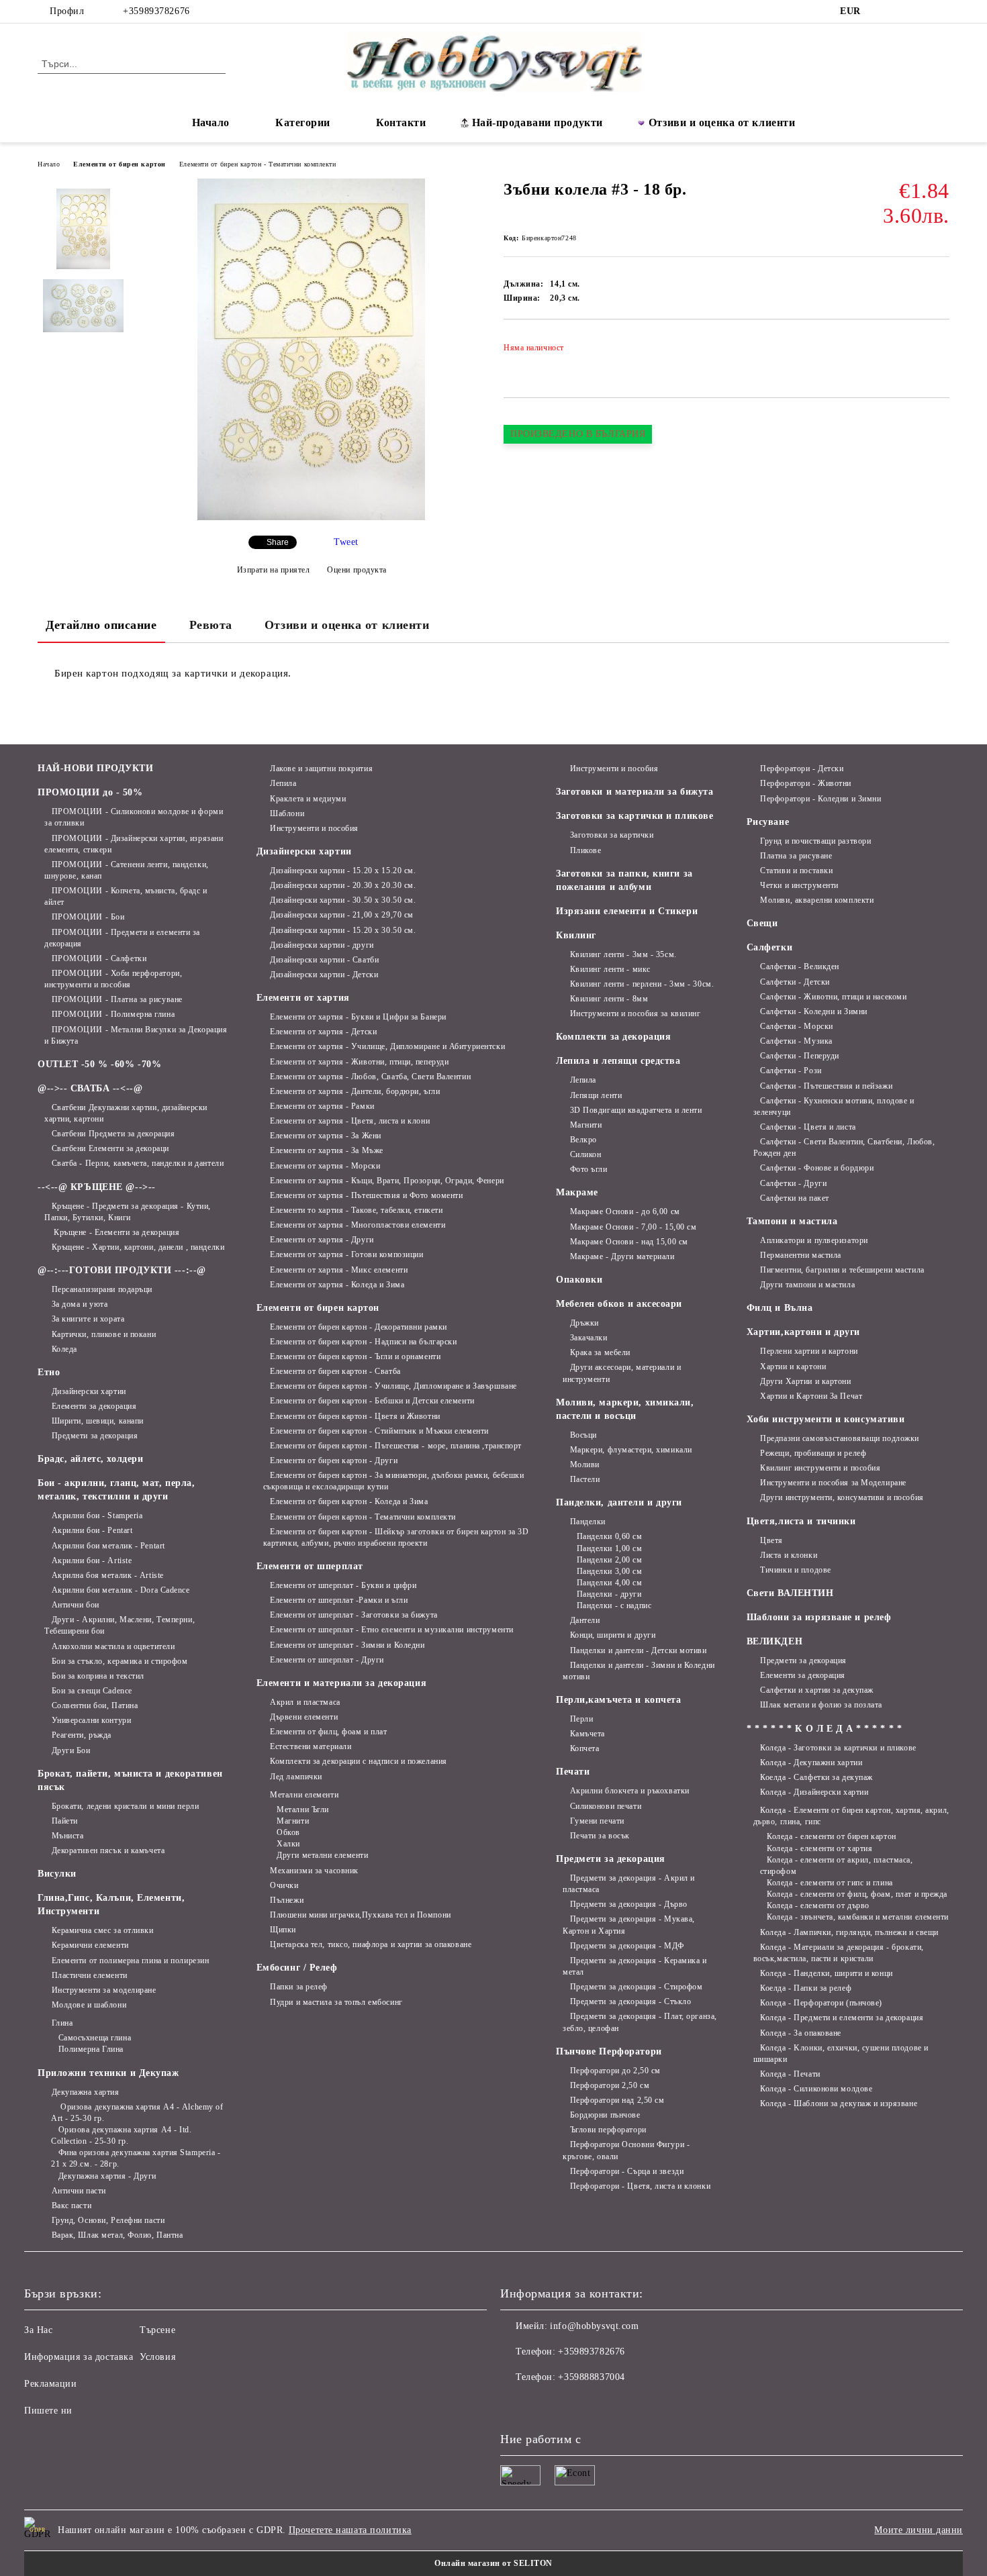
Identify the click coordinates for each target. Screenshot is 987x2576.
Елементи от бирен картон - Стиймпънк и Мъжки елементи (379, 1431)
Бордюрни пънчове (605, 2115)
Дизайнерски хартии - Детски (324, 975)
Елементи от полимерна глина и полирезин (130, 1961)
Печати (573, 1772)
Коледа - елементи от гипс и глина (830, 1883)
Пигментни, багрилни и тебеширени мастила (842, 1270)
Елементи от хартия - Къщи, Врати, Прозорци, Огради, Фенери (387, 1181)
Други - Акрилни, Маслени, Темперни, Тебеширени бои (120, 1625)
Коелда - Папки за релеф (806, 1988)
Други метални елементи (322, 1855)
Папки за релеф (299, 1987)
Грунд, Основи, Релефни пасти (108, 2220)
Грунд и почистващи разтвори (815, 841)
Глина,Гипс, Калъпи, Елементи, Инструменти (111, 1904)
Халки (288, 1844)
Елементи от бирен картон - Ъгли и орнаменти (355, 1356)
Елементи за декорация (94, 1406)
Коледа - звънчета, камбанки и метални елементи (858, 1917)
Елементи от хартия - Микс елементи (339, 1270)
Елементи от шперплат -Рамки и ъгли (339, 1600)
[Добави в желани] (940, 352)
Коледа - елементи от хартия (819, 1848)
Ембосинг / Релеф (297, 1968)
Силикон (585, 1154)
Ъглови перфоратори (608, 2130)
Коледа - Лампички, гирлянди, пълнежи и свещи (849, 1932)
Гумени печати (597, 1821)
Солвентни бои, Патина (95, 1705)
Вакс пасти (72, 2206)
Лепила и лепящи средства (618, 1061)
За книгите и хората (88, 1319)
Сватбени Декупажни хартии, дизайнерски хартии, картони (126, 1113)
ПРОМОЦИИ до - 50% (90, 792)
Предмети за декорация (95, 1436)
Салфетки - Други (793, 1183)
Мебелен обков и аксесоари (619, 1304)
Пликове (585, 850)
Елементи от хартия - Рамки (322, 1106)
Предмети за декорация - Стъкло (630, 2001)
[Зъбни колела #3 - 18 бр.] (311, 517)
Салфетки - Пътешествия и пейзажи (826, 1086)
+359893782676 (156, 11)
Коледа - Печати (790, 2074)
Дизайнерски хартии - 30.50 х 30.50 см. (343, 900)
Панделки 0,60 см (610, 1536)
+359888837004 (591, 2377)
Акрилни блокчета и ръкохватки (630, 1791)
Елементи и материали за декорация (341, 1683)
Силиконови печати (606, 1806)
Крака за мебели (600, 1352)
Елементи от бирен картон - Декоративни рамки (359, 1327)
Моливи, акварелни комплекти (817, 900)
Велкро (583, 1140)
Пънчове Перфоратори (609, 2051)
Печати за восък (600, 1836)
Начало (211, 122)
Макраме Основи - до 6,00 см (625, 1211)
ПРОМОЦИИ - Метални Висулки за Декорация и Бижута (136, 1035)
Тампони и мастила (792, 1221)
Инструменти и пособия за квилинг (635, 1013)
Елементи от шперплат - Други (327, 1660)
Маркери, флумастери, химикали (631, 1450)
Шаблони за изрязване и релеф (819, 1617)
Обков (288, 1832)
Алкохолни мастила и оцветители (113, 1646)
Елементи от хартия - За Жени (326, 1136)
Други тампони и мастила (807, 1285)
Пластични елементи (90, 1975)
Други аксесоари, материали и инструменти (622, 1373)
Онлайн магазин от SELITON (493, 2563)
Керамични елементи (90, 1945)
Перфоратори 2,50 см (610, 2085)
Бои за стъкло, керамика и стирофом (120, 1661)
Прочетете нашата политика (350, 2530)
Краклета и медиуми (308, 799)
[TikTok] (922, 11)
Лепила (283, 783)
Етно (49, 1372)
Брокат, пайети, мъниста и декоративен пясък (130, 1780)
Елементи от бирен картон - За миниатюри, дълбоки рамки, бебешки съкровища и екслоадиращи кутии (394, 1481)
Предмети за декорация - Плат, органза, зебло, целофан (640, 2022)
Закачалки (589, 1338)
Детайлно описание (101, 625)
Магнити (293, 1821)
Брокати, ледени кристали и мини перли (125, 1806)
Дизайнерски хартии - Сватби (324, 960)
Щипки (283, 1930)
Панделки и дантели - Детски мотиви (639, 1650)
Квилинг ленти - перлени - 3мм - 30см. (642, 984)
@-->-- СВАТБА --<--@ (90, 1088)
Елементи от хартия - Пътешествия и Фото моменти (366, 1195)
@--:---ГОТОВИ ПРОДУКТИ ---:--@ (122, 1270)
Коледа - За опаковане (801, 2033)
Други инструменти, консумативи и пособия (842, 1497)
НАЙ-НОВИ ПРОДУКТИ (96, 768)
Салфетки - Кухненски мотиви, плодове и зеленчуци (834, 1106)
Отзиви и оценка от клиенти (722, 122)
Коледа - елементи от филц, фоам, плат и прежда (857, 1894)
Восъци (583, 1435)
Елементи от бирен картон (119, 164)
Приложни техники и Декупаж (108, 2073)
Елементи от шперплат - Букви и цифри (343, 1585)
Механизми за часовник (314, 1871)
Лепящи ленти (596, 1095)
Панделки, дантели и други (619, 1502)
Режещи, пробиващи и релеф (813, 1453)
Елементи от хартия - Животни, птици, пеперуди (359, 1062)
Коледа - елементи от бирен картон (831, 1836)
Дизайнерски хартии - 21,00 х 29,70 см (342, 915)
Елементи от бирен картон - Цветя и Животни (355, 1416)
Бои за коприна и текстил (98, 1676)
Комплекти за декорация (613, 1037)
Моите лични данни (919, 2530)
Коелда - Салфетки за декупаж (816, 1777)
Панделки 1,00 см (610, 1548)
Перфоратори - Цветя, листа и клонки (640, 2186)
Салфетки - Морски (797, 1026)
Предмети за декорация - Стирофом (636, 1987)
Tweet (346, 542)
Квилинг (576, 935)
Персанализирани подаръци (102, 1289)
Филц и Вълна (780, 1308)
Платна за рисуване (796, 856)
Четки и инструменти (799, 885)
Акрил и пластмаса (305, 1702)
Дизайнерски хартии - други (322, 945)
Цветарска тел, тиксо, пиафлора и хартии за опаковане (371, 1944)
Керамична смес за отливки (103, 1930)
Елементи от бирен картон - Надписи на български (363, 1342)
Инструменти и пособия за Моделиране (833, 1483)
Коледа (64, 1349)
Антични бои (76, 1605)
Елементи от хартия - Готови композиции (346, 1254)
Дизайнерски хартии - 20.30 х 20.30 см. (343, 885)
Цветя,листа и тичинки (801, 1521)
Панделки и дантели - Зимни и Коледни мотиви (639, 1671)
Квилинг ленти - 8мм (609, 999)
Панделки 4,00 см (610, 1583)
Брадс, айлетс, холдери (90, 1459)
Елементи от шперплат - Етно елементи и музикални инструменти (392, 1630)
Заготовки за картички (612, 835)
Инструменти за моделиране (104, 1990)
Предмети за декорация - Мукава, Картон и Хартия (629, 1925)
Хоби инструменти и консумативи (826, 1419)
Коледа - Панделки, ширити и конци (826, 1973)
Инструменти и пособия (314, 828)
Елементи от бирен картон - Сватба (335, 1371)
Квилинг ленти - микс (610, 969)
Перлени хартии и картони (809, 1351)
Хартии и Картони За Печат (811, 1396)
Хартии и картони (793, 1367)
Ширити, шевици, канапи (98, 1421)
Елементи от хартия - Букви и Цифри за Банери (358, 1017)
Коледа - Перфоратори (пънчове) (821, 2003)
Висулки (57, 1874)
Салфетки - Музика (796, 1041)
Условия (157, 2357)
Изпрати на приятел (274, 570)
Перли (581, 1719)
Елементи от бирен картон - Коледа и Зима (349, 1501)
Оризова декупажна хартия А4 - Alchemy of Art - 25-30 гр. (137, 2113)
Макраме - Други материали (622, 1256)
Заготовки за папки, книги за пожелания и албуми (624, 880)
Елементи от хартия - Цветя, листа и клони (350, 1121)
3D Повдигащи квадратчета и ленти (636, 1110)
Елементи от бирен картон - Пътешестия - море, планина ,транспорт (396, 1446)
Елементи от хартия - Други (322, 1240)
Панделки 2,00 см (610, 1560)
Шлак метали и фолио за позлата (821, 1705)
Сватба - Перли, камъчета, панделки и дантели (138, 1163)
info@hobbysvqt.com (594, 2326)
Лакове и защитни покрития (321, 769)
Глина (62, 2023)
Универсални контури (91, 1720)
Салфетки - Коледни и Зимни (814, 1011)
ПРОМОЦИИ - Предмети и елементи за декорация (122, 938)
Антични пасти (79, 2191)
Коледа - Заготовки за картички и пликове (838, 1748)
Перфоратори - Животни (806, 783)
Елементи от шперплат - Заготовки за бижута (354, 1615)
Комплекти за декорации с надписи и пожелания (359, 1761)
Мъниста (67, 1836)
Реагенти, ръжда (82, 1735)
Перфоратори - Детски (802, 769)
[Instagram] (902, 11)
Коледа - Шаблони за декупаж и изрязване (839, 2103)
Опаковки (579, 1280)
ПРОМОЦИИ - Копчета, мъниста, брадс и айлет (126, 896)
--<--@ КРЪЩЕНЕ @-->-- (97, 1187)
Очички (284, 1885)
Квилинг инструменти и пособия (820, 1468)
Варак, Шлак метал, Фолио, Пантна (117, 2235)
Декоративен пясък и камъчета (108, 1850)
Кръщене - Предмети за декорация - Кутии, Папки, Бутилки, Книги (128, 1212)
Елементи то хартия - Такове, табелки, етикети (356, 1210)
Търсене (157, 2330)
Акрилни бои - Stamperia (97, 1516)
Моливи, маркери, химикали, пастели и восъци (625, 1409)
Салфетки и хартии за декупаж (817, 1690)
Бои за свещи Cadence (92, 1691)
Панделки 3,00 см (610, 1571)
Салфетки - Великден (800, 967)
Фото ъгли (589, 1169)
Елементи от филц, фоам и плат (328, 1732)
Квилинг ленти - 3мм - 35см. (623, 954)
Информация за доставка (79, 2357)
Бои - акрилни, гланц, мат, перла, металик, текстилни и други (116, 1490)
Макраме (577, 1192)
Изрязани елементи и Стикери (627, 911)
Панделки (588, 1522)
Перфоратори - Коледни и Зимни (820, 799)
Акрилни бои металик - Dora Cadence (121, 1590)
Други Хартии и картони (805, 1381)
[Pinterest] (942, 11)
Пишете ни (48, 2411)
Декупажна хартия (86, 2092)
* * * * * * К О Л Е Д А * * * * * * (825, 1729)
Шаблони (287, 813)
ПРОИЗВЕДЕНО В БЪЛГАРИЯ (578, 434)
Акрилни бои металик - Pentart (108, 1546)
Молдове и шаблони (89, 2005)
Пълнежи (287, 1900)
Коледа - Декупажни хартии (811, 1763)
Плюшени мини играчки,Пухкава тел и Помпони (361, 1915)
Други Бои (71, 1750)
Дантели (585, 1620)
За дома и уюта (80, 1304)
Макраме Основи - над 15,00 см (629, 1242)
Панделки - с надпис (614, 1605)
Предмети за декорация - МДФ (627, 1946)
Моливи (585, 1465)
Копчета (584, 1748)
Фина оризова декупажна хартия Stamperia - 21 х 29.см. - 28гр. (136, 2158)
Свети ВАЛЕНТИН (790, 1593)
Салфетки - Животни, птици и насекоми (833, 997)
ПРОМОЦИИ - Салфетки (99, 958)
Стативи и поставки (796, 871)
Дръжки (584, 1323)
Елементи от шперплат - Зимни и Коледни (347, 1645)
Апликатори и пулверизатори (814, 1240)
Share (278, 542)
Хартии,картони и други (803, 1332)
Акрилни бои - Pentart (92, 1530)
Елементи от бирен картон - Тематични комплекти (258, 164)
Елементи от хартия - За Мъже (327, 1150)
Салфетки (769, 947)
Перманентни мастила (801, 1255)
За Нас (38, 2330)
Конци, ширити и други (613, 1635)
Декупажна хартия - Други (107, 2176)
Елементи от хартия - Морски (325, 1166)
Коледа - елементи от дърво (818, 1905)
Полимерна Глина (91, 2049)
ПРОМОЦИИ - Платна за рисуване (117, 999)
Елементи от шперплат (310, 1566)
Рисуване (768, 822)
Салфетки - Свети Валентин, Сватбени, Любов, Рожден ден (844, 1147)
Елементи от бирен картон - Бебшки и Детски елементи (372, 1401)
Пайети (65, 1821)
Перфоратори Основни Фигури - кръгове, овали (626, 2150)
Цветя (771, 1540)
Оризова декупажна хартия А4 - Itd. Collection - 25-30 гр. (122, 2135)
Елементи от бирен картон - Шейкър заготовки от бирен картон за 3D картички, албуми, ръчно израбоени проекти (396, 1537)
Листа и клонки (789, 1555)
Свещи (762, 923)
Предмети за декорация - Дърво (629, 1904)
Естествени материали (311, 1746)
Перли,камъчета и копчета (618, 1700)
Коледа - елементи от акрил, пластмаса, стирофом (837, 1866)
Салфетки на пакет (795, 1198)
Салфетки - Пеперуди (800, 1056)
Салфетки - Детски (795, 982)
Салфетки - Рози (791, 1071)
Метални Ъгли (303, 1810)
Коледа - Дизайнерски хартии (814, 1792)
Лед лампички (296, 1777)
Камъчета (587, 1734)
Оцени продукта (357, 570)
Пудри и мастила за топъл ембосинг (336, 2002)
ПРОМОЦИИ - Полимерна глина (113, 1014)
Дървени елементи (304, 1717)
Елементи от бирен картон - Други (334, 1460)
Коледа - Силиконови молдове (816, 2089)
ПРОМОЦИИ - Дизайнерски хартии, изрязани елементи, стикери (134, 844)
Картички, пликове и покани (104, 1334)
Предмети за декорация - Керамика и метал (635, 1966)
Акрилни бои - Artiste (92, 1561)
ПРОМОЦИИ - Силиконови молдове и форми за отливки (134, 817)
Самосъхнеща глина (95, 2038)
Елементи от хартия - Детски (323, 1032)
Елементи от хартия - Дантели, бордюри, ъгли (355, 1091)
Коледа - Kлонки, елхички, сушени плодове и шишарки (841, 2053)
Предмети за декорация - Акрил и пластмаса (629, 1884)
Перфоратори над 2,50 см (617, 2100)
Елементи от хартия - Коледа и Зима (337, 1285)
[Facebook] (882, 11)
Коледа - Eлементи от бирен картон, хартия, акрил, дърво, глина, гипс (851, 1816)
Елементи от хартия (303, 998)
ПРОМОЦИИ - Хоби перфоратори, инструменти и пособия (113, 979)
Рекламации (51, 2384)
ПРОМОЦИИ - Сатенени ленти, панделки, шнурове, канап (127, 870)
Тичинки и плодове (796, 1570)
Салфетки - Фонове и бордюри (817, 1168)
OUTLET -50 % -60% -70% (99, 1064)
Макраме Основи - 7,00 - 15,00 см (633, 1227)
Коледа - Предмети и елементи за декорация (842, 2018)
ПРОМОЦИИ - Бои (88, 917)
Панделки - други (609, 1594)
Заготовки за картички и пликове (634, 816)
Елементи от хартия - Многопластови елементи (358, 1225)
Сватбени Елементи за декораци (110, 1148)
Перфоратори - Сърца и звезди (627, 2171)
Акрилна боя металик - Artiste (108, 1575)
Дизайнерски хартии (89, 1391)
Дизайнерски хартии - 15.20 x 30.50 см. (343, 930)
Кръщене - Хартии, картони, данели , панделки (138, 1247)
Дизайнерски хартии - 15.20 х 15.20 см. (343, 871)
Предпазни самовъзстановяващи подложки (840, 1438)
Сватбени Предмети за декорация (113, 1134)
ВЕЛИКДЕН (774, 1641)
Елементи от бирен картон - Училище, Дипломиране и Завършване (393, 1386)
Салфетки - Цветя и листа (808, 1127)
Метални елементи (304, 1795)
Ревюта (211, 625)
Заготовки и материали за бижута (634, 792)
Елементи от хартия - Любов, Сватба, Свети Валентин (370, 1077)
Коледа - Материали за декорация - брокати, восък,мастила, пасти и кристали (839, 1953)
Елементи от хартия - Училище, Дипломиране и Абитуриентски (387, 1046)
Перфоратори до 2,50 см (615, 2071)
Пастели (585, 1479)
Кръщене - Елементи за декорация (115, 1232)
